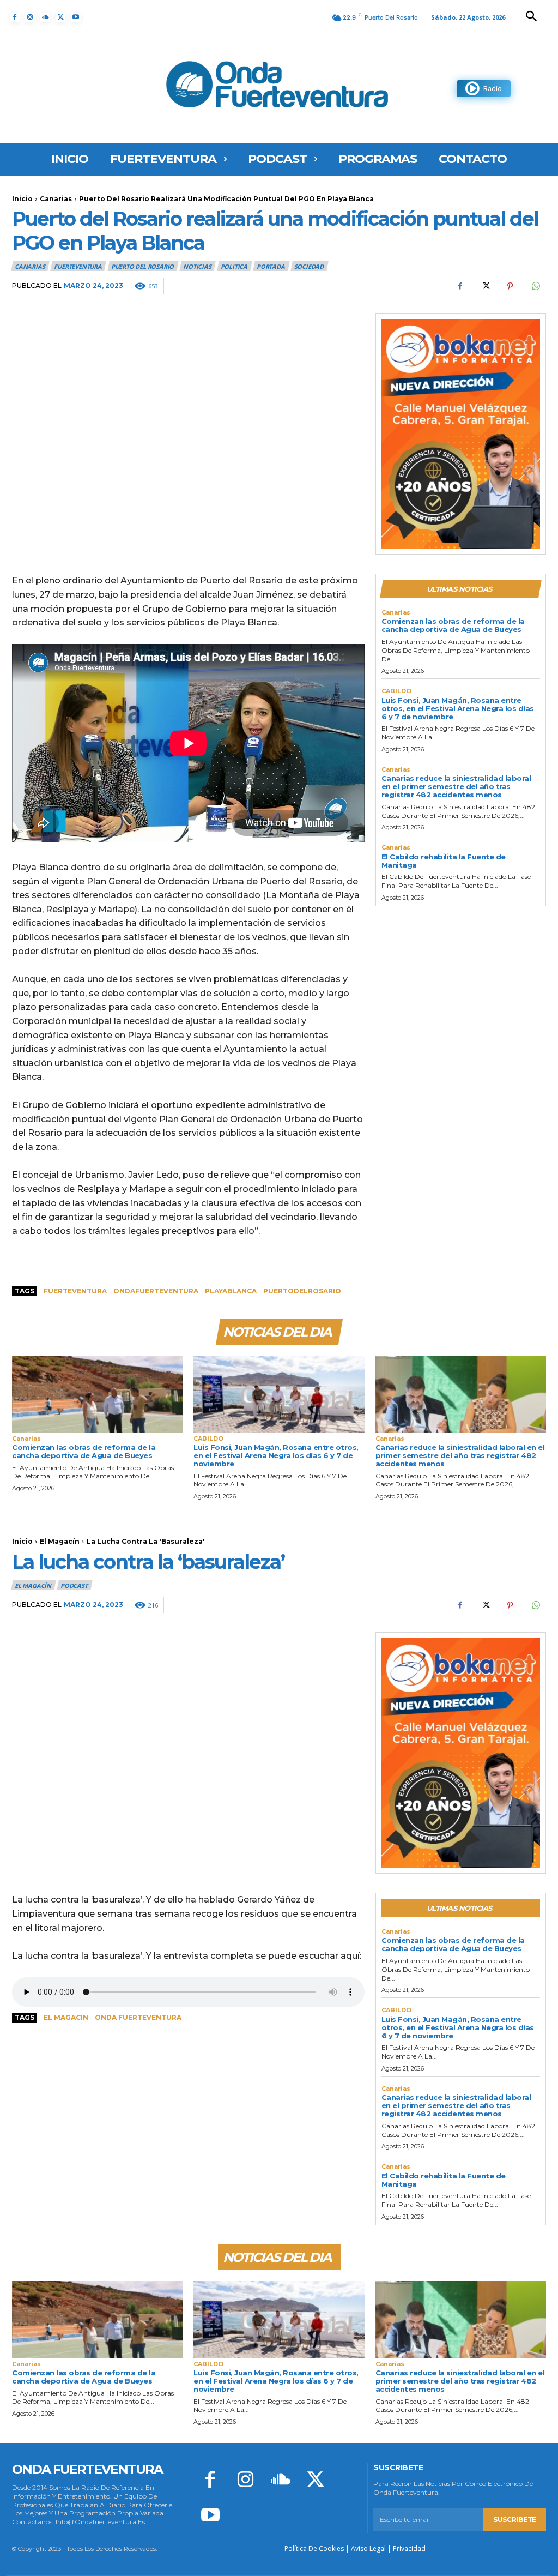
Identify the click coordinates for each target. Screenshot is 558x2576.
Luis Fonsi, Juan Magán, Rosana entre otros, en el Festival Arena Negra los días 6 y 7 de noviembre (458, 708)
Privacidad (409, 2548)
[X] (60, 17)
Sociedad (309, 266)
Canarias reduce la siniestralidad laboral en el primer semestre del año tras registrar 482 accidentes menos (456, 786)
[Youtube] (76, 17)
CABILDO (396, 691)
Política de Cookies (314, 2548)
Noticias (197, 266)
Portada (271, 266)
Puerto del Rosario (142, 266)
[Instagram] (30, 17)
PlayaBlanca (231, 1291)
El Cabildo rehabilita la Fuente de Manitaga (444, 861)
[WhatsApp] (535, 286)
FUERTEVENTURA (78, 266)
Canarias (56, 199)
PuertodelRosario (302, 1291)
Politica (234, 266)
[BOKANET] (461, 434)
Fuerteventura (75, 1291)
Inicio (22, 199)
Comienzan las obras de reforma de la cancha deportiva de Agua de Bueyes (453, 625)
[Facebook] (15, 17)
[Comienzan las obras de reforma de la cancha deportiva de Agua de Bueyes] (97, 1394)
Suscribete (515, 2520)
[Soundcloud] (45, 17)
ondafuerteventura (156, 1291)
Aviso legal (368, 2548)
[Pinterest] (510, 286)
